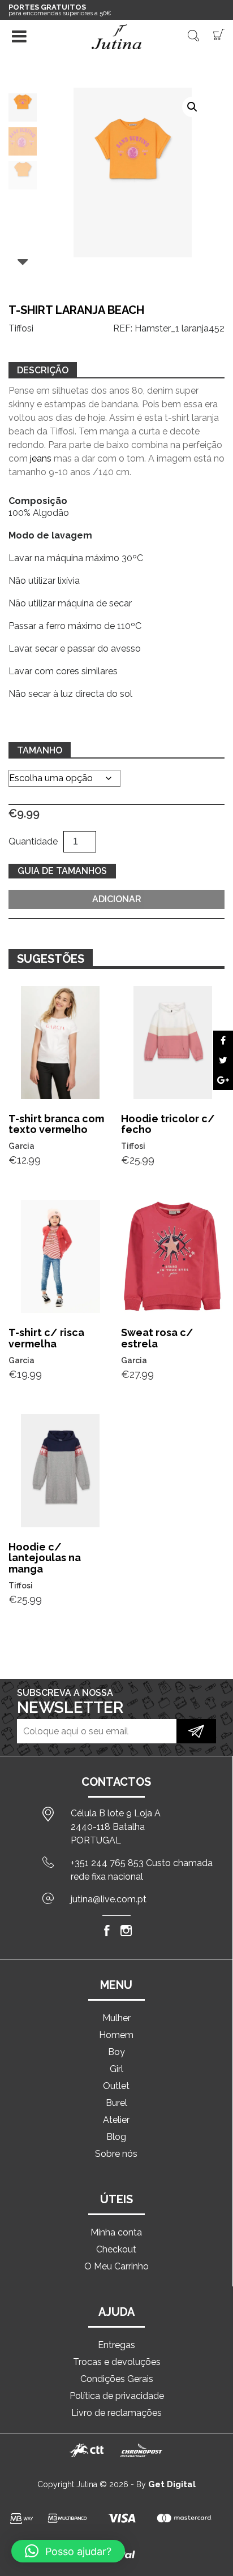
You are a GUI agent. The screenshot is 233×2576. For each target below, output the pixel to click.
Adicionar (117, 899)
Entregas (116, 2345)
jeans (41, 458)
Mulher (116, 2018)
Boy (116, 2052)
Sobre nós (116, 2154)
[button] (192, 107)
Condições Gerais (117, 2379)
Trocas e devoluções (117, 2362)
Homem (116, 2035)
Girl (116, 2069)
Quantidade (33, 841)
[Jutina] (116, 37)
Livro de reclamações (116, 2413)
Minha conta (116, 2232)
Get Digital (172, 2484)
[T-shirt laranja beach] (223, 1041)
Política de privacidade (117, 2396)
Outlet (116, 2086)
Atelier (116, 2120)
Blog (116, 2137)
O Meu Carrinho (116, 2266)
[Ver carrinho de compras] (219, 34)
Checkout (116, 2249)
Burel (116, 2103)
